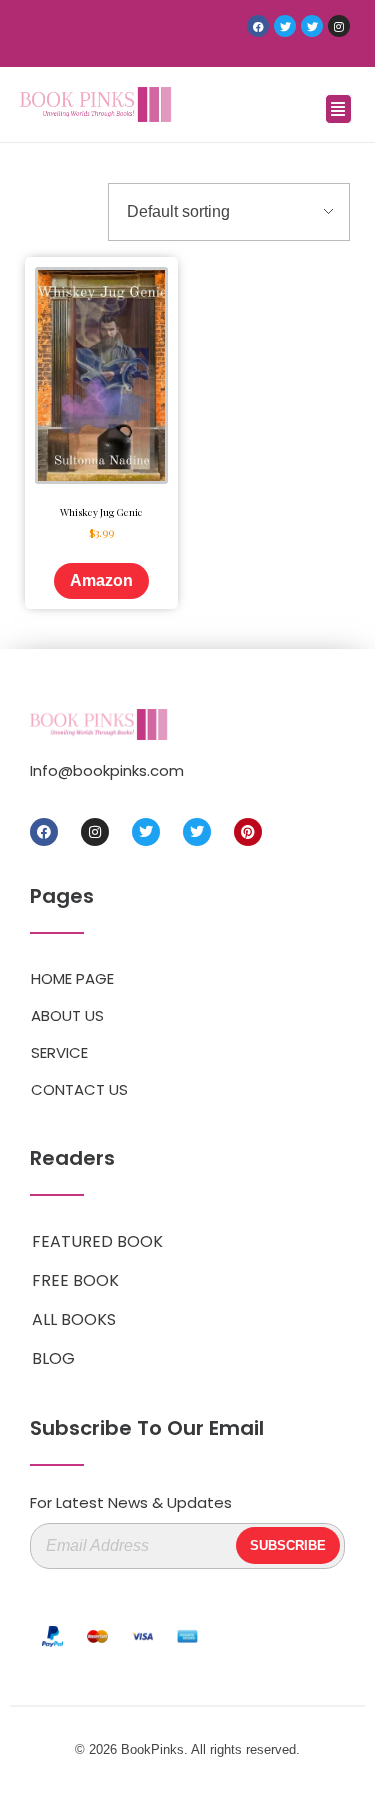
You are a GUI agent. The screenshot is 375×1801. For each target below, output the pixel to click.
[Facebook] (258, 26)
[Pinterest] (248, 832)
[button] (338, 109)
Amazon (101, 580)
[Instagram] (339, 26)
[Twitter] (285, 26)
